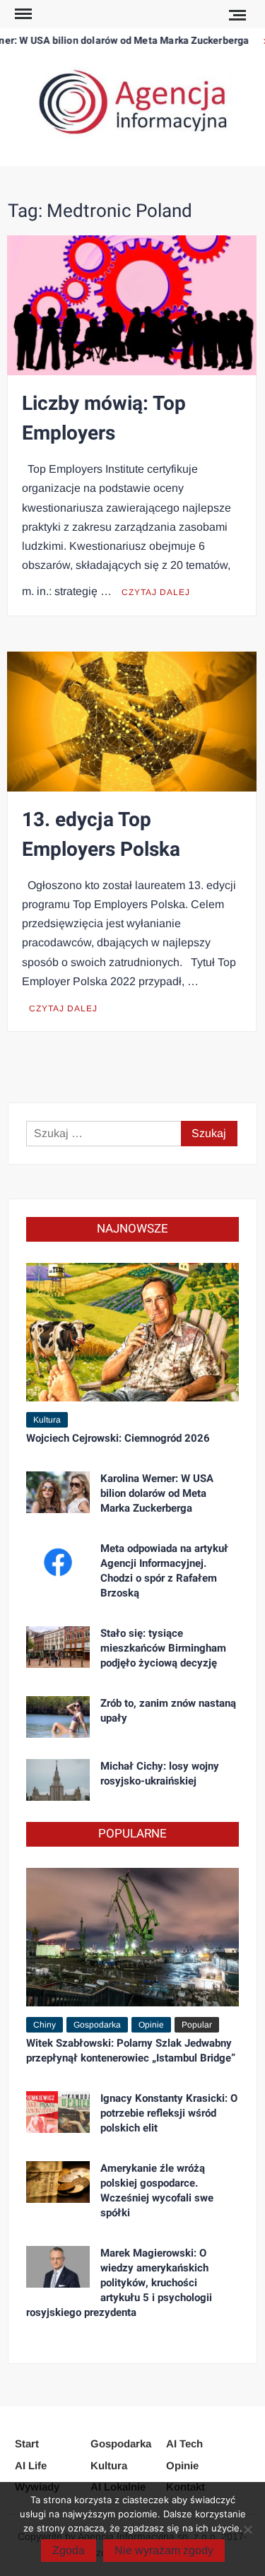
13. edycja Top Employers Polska (101, 835)
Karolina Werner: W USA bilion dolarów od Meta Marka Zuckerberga (157, 1493)
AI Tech (184, 2443)
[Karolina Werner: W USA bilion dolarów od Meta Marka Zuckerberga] (58, 1492)
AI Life (31, 2465)
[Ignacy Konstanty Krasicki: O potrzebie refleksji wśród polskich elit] (58, 2111)
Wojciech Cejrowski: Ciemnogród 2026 (118, 1438)
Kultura (47, 1420)
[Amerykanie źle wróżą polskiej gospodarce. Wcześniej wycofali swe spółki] (58, 2181)
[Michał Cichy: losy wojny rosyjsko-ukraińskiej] (58, 1779)
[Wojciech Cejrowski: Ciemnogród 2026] (132, 1331)
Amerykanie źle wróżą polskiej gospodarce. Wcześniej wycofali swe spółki (157, 2190)
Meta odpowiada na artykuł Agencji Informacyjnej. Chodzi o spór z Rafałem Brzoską (164, 1571)
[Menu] (22, 14)
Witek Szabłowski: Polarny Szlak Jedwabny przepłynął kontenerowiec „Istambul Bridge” (131, 2051)
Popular (197, 2025)
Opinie (151, 2025)
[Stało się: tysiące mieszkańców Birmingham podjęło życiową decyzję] (58, 1646)
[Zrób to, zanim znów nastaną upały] (58, 1716)
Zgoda (69, 2550)
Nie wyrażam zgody (164, 2550)
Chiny (45, 2025)
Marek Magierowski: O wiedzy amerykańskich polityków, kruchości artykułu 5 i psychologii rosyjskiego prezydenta (119, 2283)
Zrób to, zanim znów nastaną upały (168, 1711)
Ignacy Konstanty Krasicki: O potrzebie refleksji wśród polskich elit (169, 2113)
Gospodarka (97, 2025)
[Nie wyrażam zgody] (247, 2529)
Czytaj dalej (156, 592)
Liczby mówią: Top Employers (104, 419)
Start (27, 2443)
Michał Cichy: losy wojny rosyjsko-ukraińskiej (160, 1774)
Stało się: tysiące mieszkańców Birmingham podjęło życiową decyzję (163, 1648)
